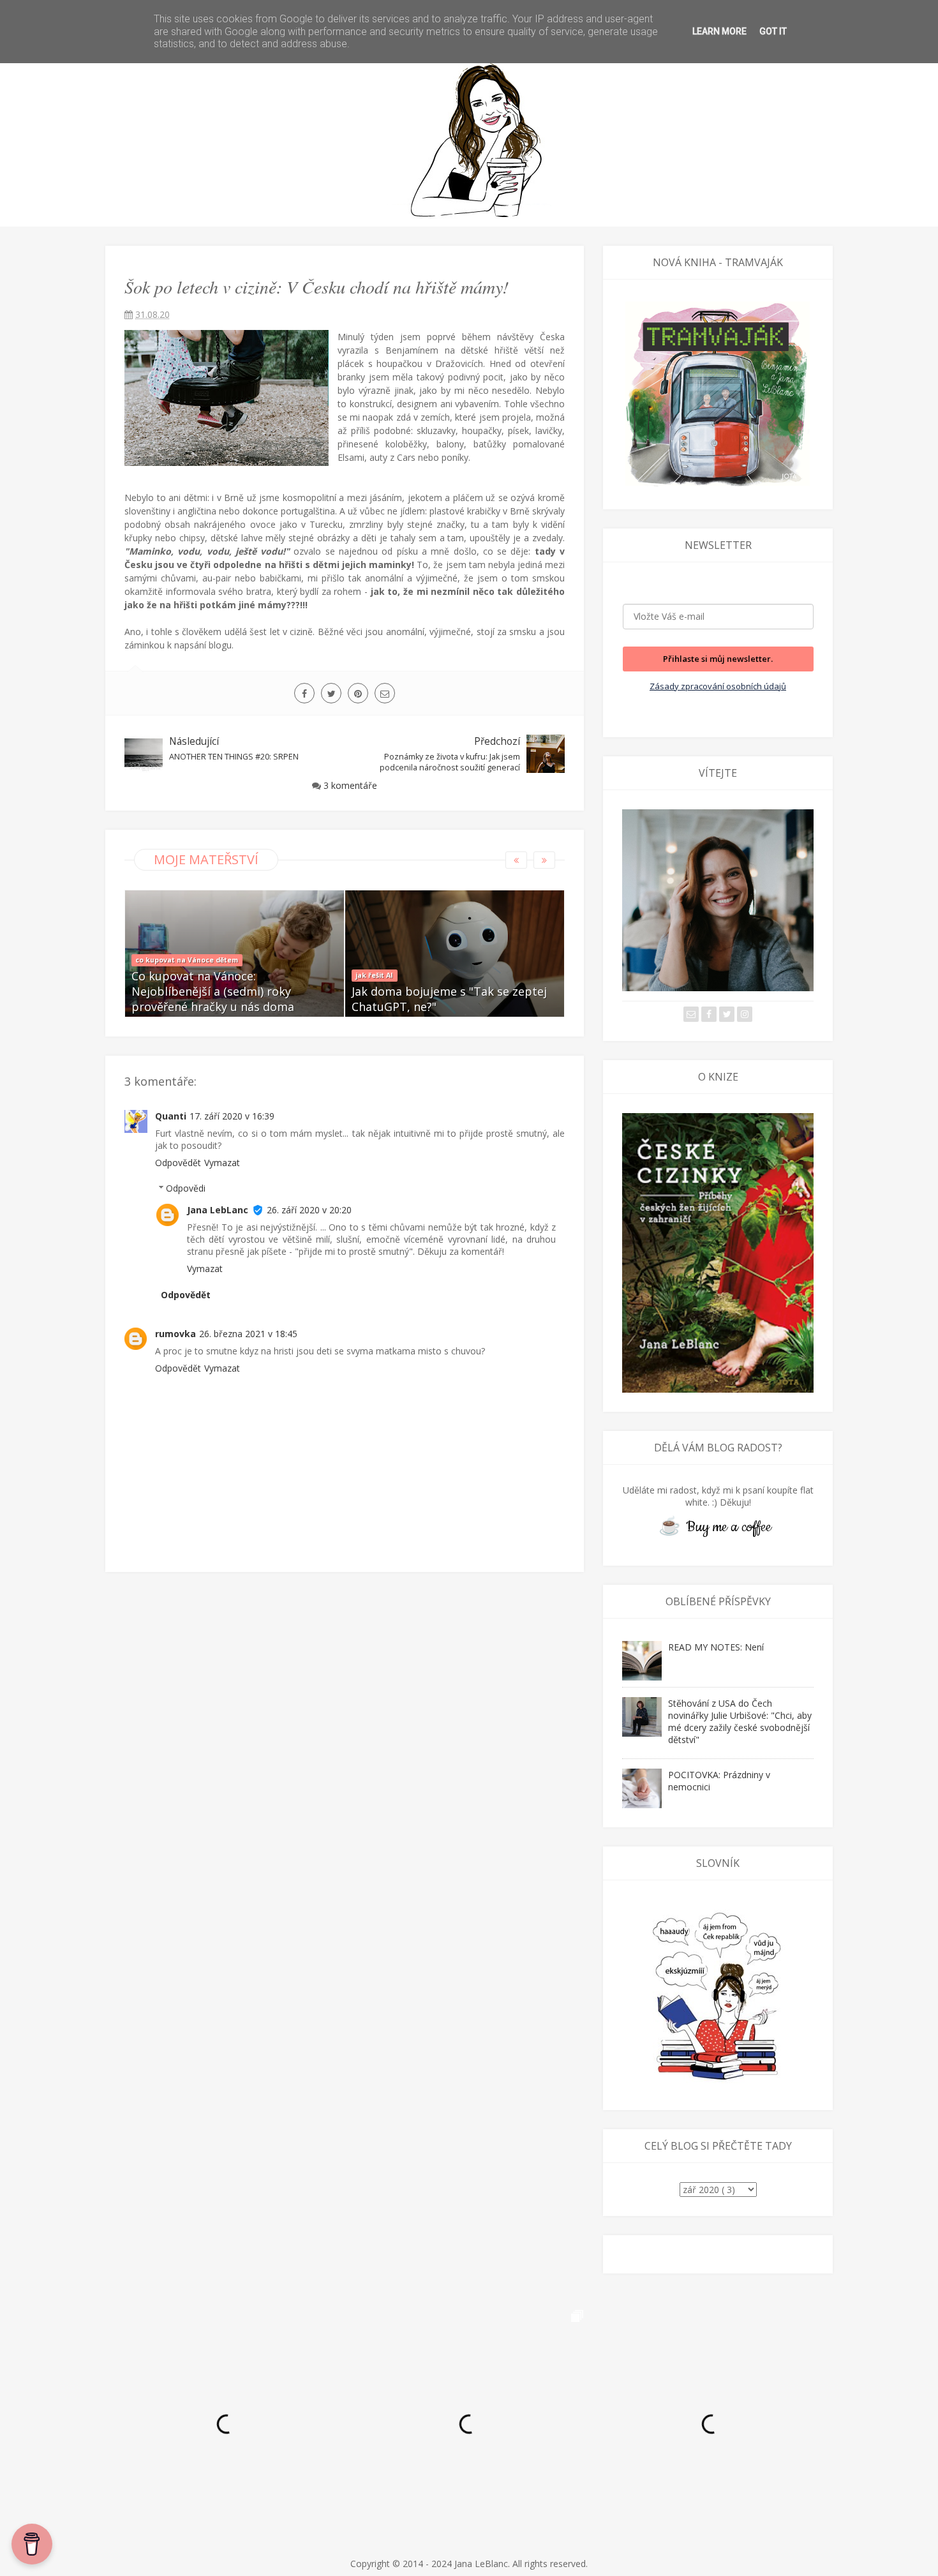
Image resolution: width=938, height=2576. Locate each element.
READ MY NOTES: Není (716, 1647)
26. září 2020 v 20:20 (309, 1210)
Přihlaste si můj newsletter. (718, 659)
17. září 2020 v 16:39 (232, 1116)
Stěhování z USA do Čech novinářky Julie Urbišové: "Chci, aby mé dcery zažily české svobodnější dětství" (740, 1721)
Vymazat (222, 1163)
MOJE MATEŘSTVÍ (206, 859)
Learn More (719, 31)
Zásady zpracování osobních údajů (718, 686)
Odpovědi (186, 1188)
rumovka (175, 1334)
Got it (773, 31)
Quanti (171, 1116)
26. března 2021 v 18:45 (248, 1334)
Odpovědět (178, 1163)
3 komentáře (350, 785)
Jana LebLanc (218, 1210)
